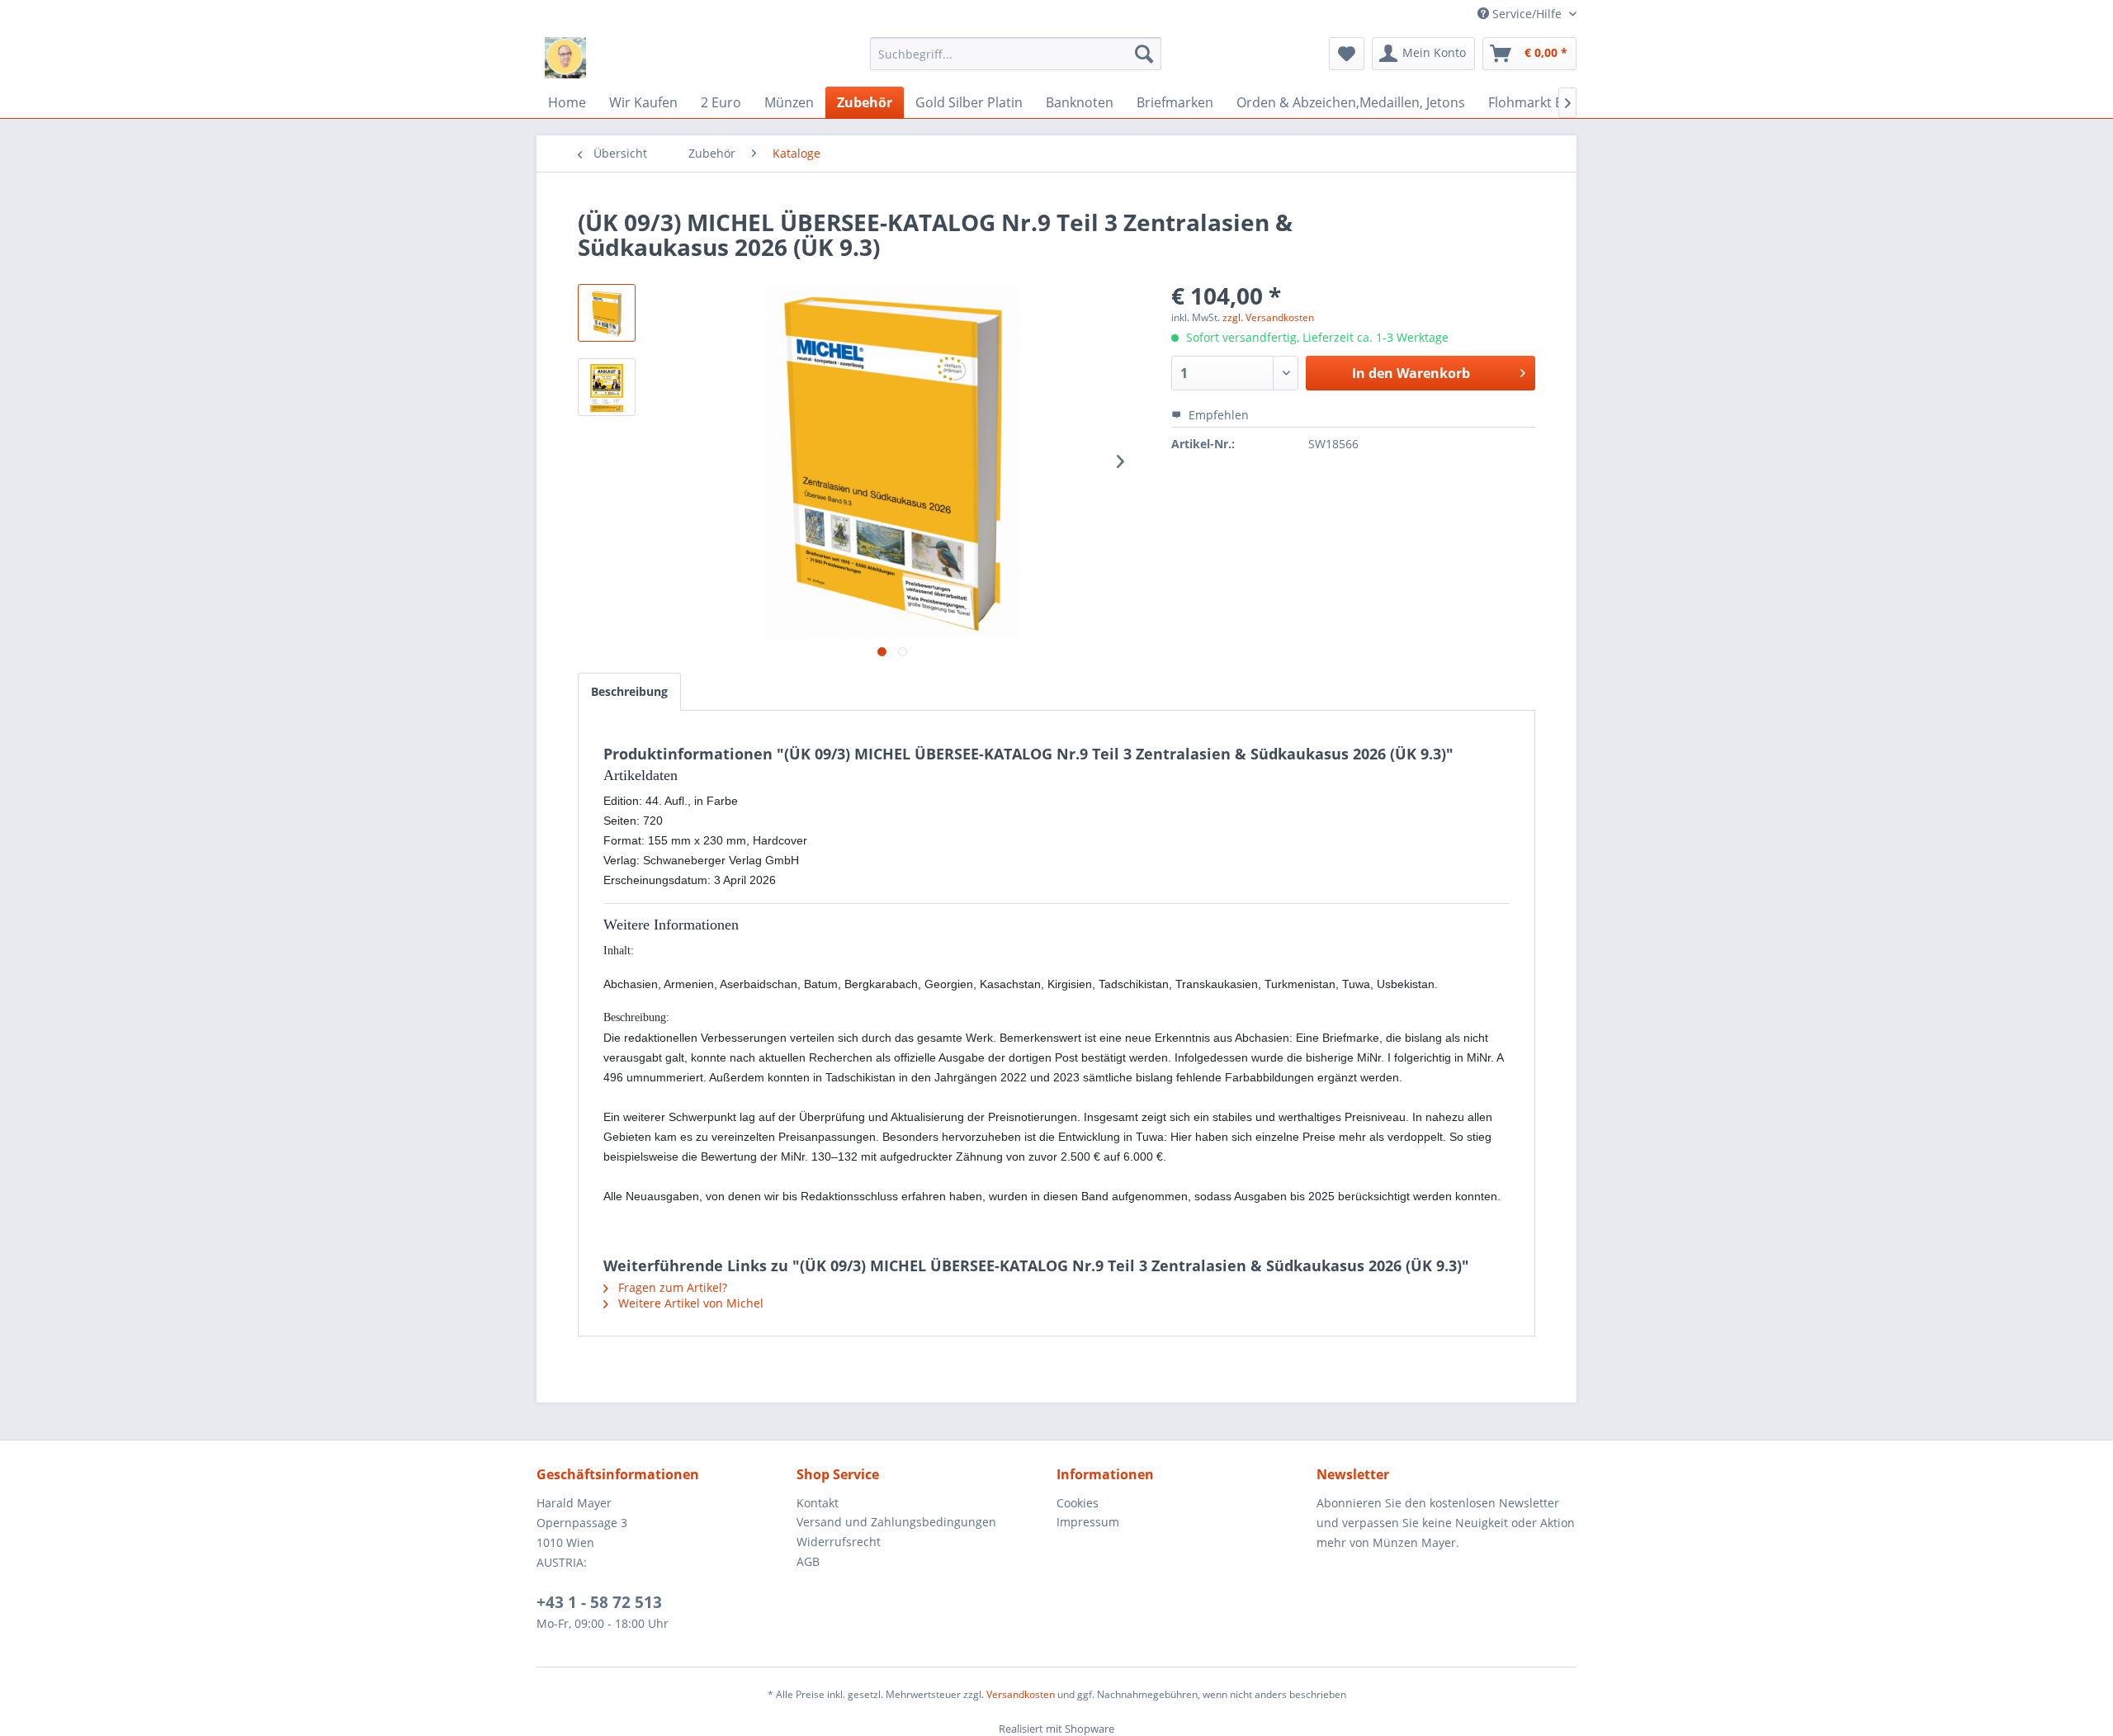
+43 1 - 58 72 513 (599, 1602)
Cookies (1078, 1503)
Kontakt (818, 1503)
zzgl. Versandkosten (1268, 317)
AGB (808, 1561)
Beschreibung (629, 691)
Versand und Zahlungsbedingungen (896, 1522)
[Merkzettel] (1347, 54)
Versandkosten (1021, 1694)
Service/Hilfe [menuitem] (1527, 14)
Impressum (1088, 1522)
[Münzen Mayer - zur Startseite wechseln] (565, 58)
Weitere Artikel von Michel (689, 1303)
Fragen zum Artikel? (671, 1287)
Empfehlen (1217, 415)
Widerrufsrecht (839, 1542)
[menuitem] (1016, 54)
